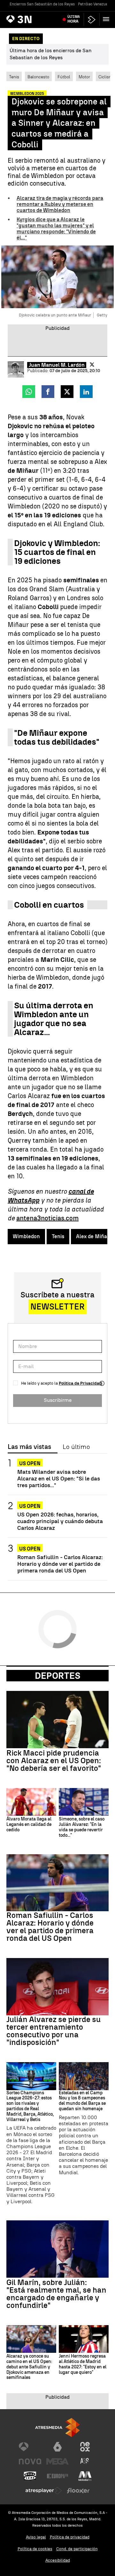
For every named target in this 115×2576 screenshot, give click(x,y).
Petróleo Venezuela (95, 4)
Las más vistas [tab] (29, 1447)
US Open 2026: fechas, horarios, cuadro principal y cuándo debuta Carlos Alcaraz (60, 1521)
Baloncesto (38, 77)
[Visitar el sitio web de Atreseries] (85, 2461)
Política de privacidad (70, 2537)
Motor (84, 77)
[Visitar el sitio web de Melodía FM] (85, 2476)
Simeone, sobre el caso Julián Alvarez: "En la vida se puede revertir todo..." (82, 1827)
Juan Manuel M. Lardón (57, 365)
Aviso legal (36, 2537)
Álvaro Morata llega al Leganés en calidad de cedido (29, 1825)
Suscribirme (58, 1400)
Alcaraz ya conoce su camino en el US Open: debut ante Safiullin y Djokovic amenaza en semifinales (29, 2367)
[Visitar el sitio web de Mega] (57, 2461)
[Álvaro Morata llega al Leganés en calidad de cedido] (31, 1802)
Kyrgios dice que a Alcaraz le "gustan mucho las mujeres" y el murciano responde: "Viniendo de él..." (56, 229)
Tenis (14, 77)
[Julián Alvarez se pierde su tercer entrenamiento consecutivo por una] (57, 1987)
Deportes (58, 1676)
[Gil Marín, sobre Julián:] (57, 2249)
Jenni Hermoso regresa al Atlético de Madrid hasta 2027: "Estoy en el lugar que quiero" (83, 2364)
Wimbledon (26, 1236)
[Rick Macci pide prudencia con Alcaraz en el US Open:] (57, 1720)
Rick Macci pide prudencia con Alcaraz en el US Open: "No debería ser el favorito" (54, 1761)
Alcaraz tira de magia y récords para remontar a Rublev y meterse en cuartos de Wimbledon (60, 204)
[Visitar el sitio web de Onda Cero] (30, 2476)
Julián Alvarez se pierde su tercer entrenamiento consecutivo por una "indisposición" (54, 2031)
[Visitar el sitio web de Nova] (30, 2461)
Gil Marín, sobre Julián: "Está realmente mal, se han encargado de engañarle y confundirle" (56, 2294)
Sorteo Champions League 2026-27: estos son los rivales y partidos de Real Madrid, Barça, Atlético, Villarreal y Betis (30, 2106)
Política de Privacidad (80, 1383)
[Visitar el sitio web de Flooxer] (78, 2491)
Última (74, 19)
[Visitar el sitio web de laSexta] (57, 2447)
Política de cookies (35, 2549)
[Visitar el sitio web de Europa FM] (57, 2476)
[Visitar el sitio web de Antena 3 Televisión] (30, 2447)
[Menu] (107, 19)
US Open (30, 1463)
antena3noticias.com (47, 1218)
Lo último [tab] (76, 1447)
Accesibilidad (58, 2560)
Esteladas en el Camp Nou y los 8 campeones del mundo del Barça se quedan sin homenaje (82, 2101)
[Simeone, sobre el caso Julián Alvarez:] (84, 1802)
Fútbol (64, 77)
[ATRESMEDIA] (57, 2427)
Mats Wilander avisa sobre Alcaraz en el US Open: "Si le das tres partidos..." (59, 1478)
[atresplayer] (92, 20)
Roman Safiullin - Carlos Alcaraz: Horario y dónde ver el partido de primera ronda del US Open (60, 1564)
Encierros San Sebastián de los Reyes (42, 4)
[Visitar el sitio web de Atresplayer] (44, 2491)
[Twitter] (92, 365)
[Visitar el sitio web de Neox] (85, 2447)
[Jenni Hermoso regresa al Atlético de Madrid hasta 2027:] (84, 2339)
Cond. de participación (77, 2549)
